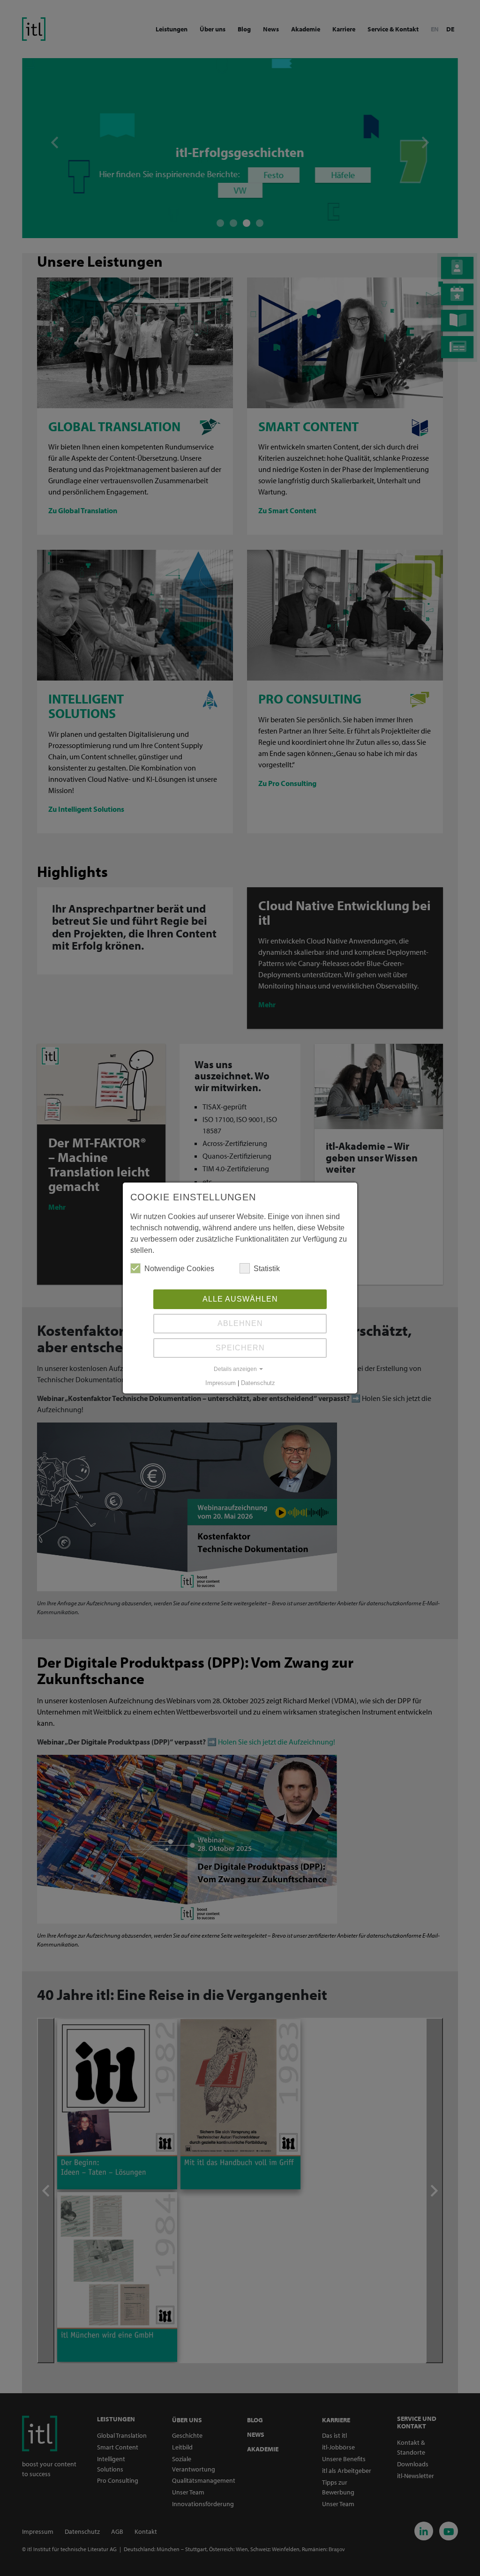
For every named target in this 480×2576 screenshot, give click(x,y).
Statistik (267, 1269)
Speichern (240, 1348)
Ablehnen (240, 1323)
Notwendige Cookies (179, 1269)
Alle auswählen (240, 1299)
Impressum (221, 1383)
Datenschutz (258, 1383)
